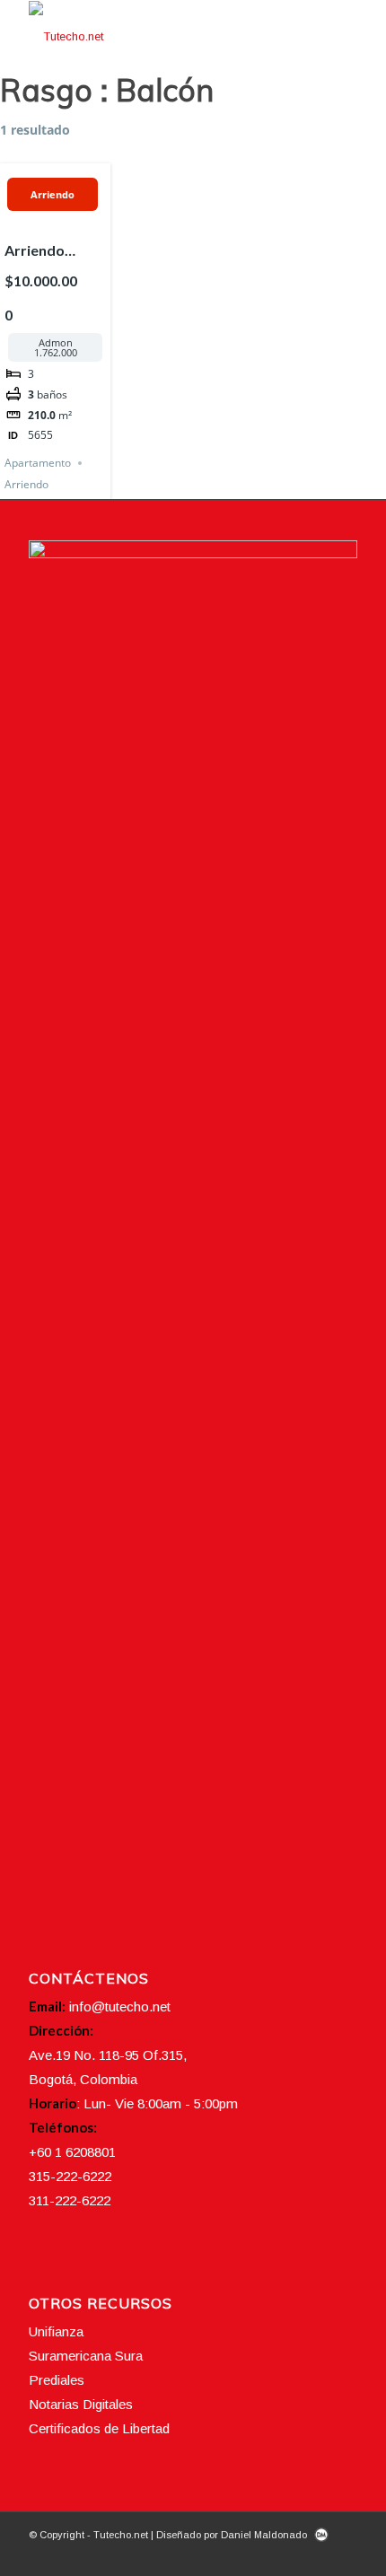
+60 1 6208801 (72, 2152)
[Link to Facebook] (263, 2554)
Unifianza (56, 2331)
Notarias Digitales (81, 2404)
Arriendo (53, 194)
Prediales (57, 2380)
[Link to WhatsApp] (344, 2554)
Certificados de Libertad (99, 2428)
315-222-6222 (70, 2176)
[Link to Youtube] (317, 2554)
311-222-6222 (70, 2200)
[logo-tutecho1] (160, 37)
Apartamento (38, 463)
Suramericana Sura (86, 2356)
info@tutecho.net (120, 2006)
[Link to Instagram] (290, 2554)
